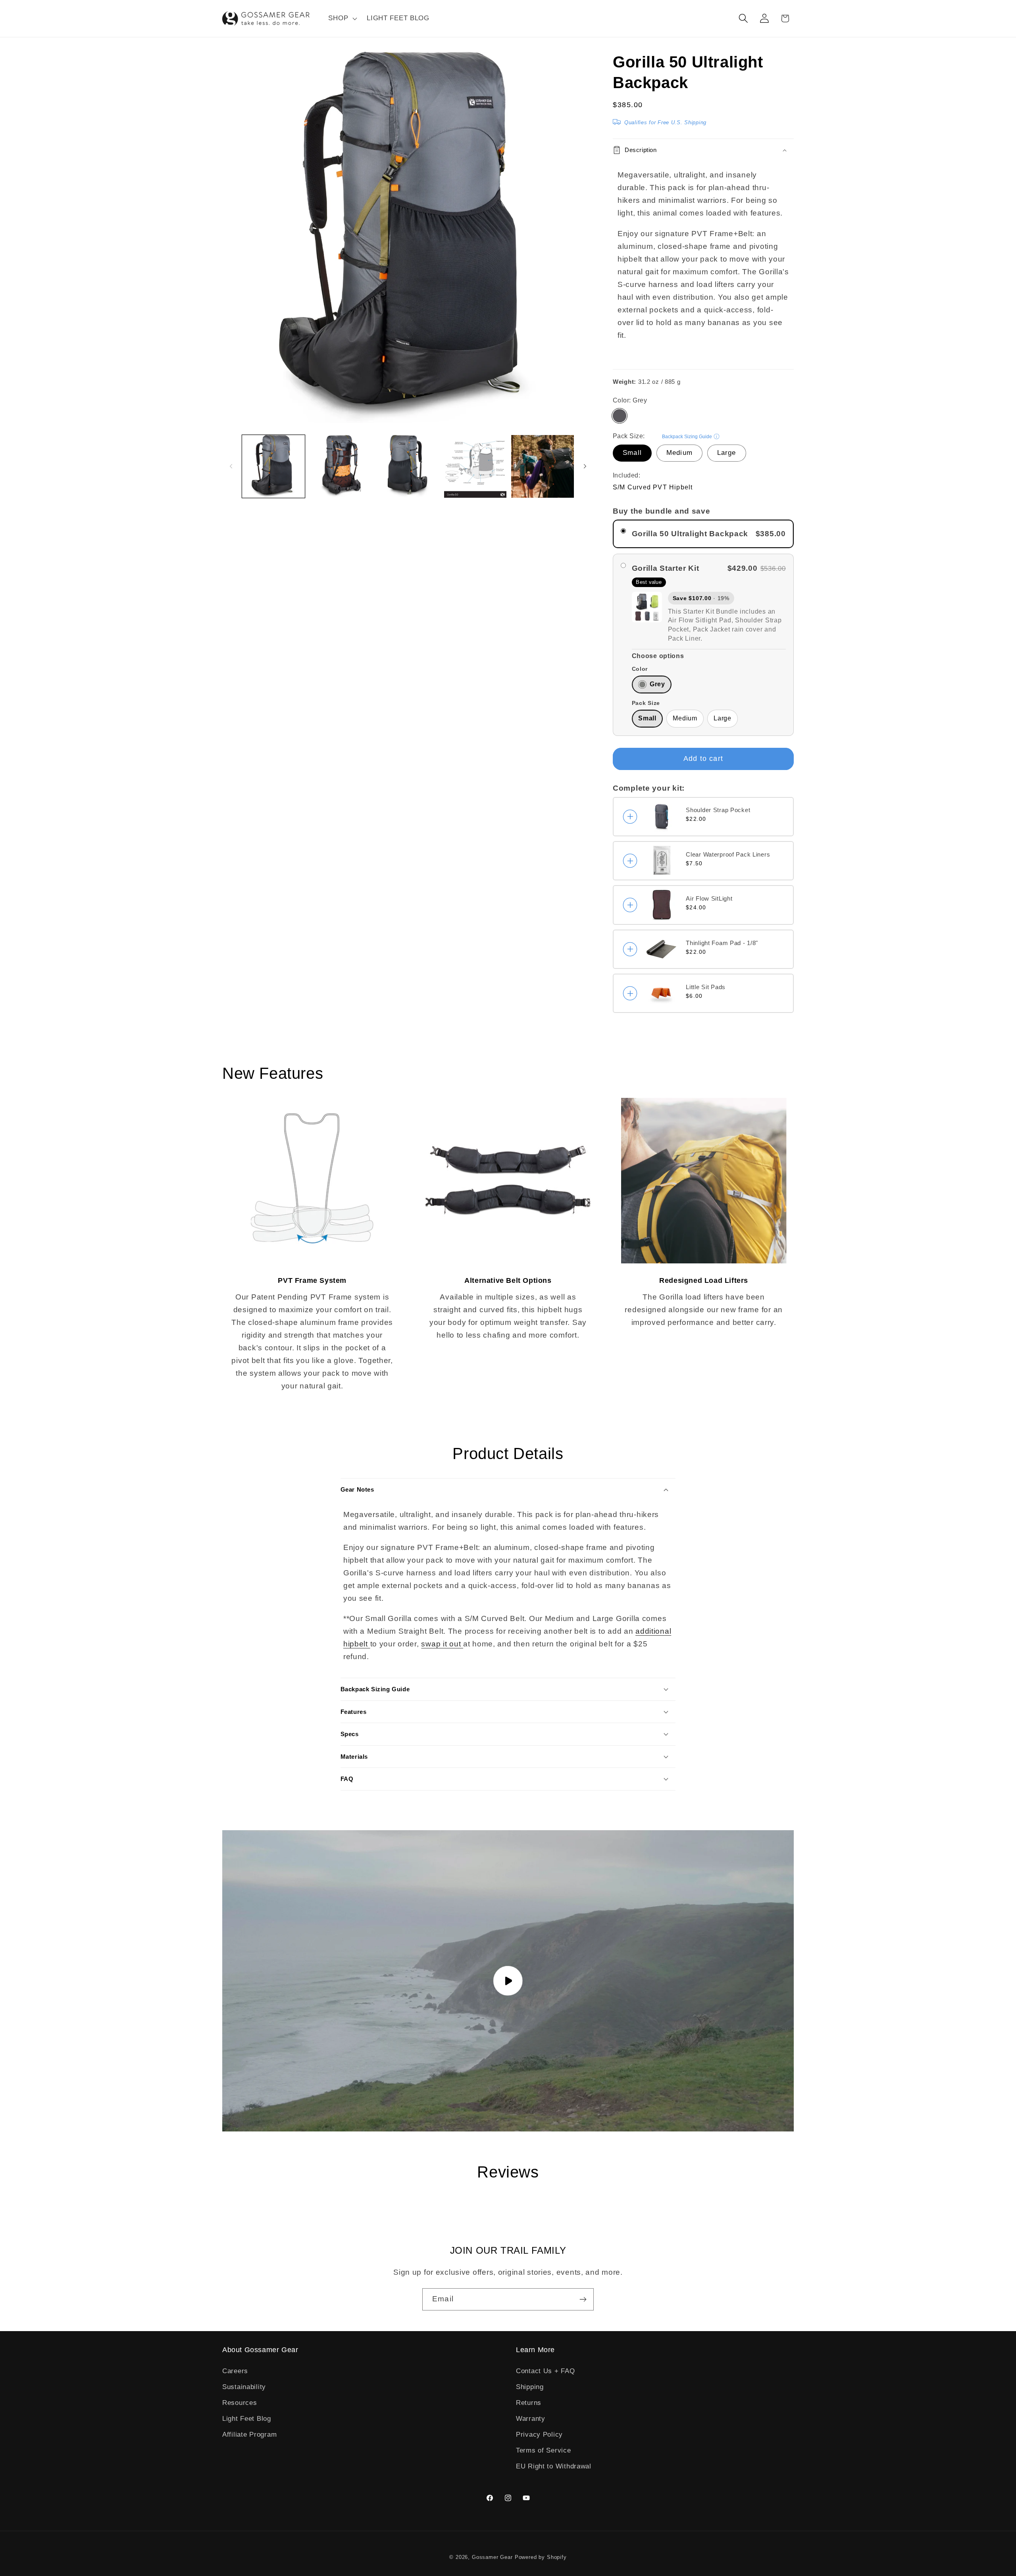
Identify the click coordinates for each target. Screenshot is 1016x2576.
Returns (529, 2403)
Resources (240, 2403)
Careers (235, 2371)
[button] (342, 19)
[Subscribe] (583, 2299)
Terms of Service (544, 2450)
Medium (679, 453)
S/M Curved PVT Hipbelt (653, 487)
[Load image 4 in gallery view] (475, 466)
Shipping (530, 2387)
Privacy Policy (539, 2434)
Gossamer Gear (492, 2557)
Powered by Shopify (541, 2557)
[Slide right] (585, 466)
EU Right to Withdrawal (554, 2466)
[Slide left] (231, 466)
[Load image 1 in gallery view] (273, 466)
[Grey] (620, 416)
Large (727, 453)
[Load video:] (508, 1981)
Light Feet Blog (247, 2419)
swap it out (442, 1644)
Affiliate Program (249, 2434)
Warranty (531, 2419)
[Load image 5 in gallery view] (543, 466)
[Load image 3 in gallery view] (408, 466)
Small (632, 453)
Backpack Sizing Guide (687, 437)
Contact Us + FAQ (546, 2371)
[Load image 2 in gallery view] (341, 466)
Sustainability (244, 2387)
